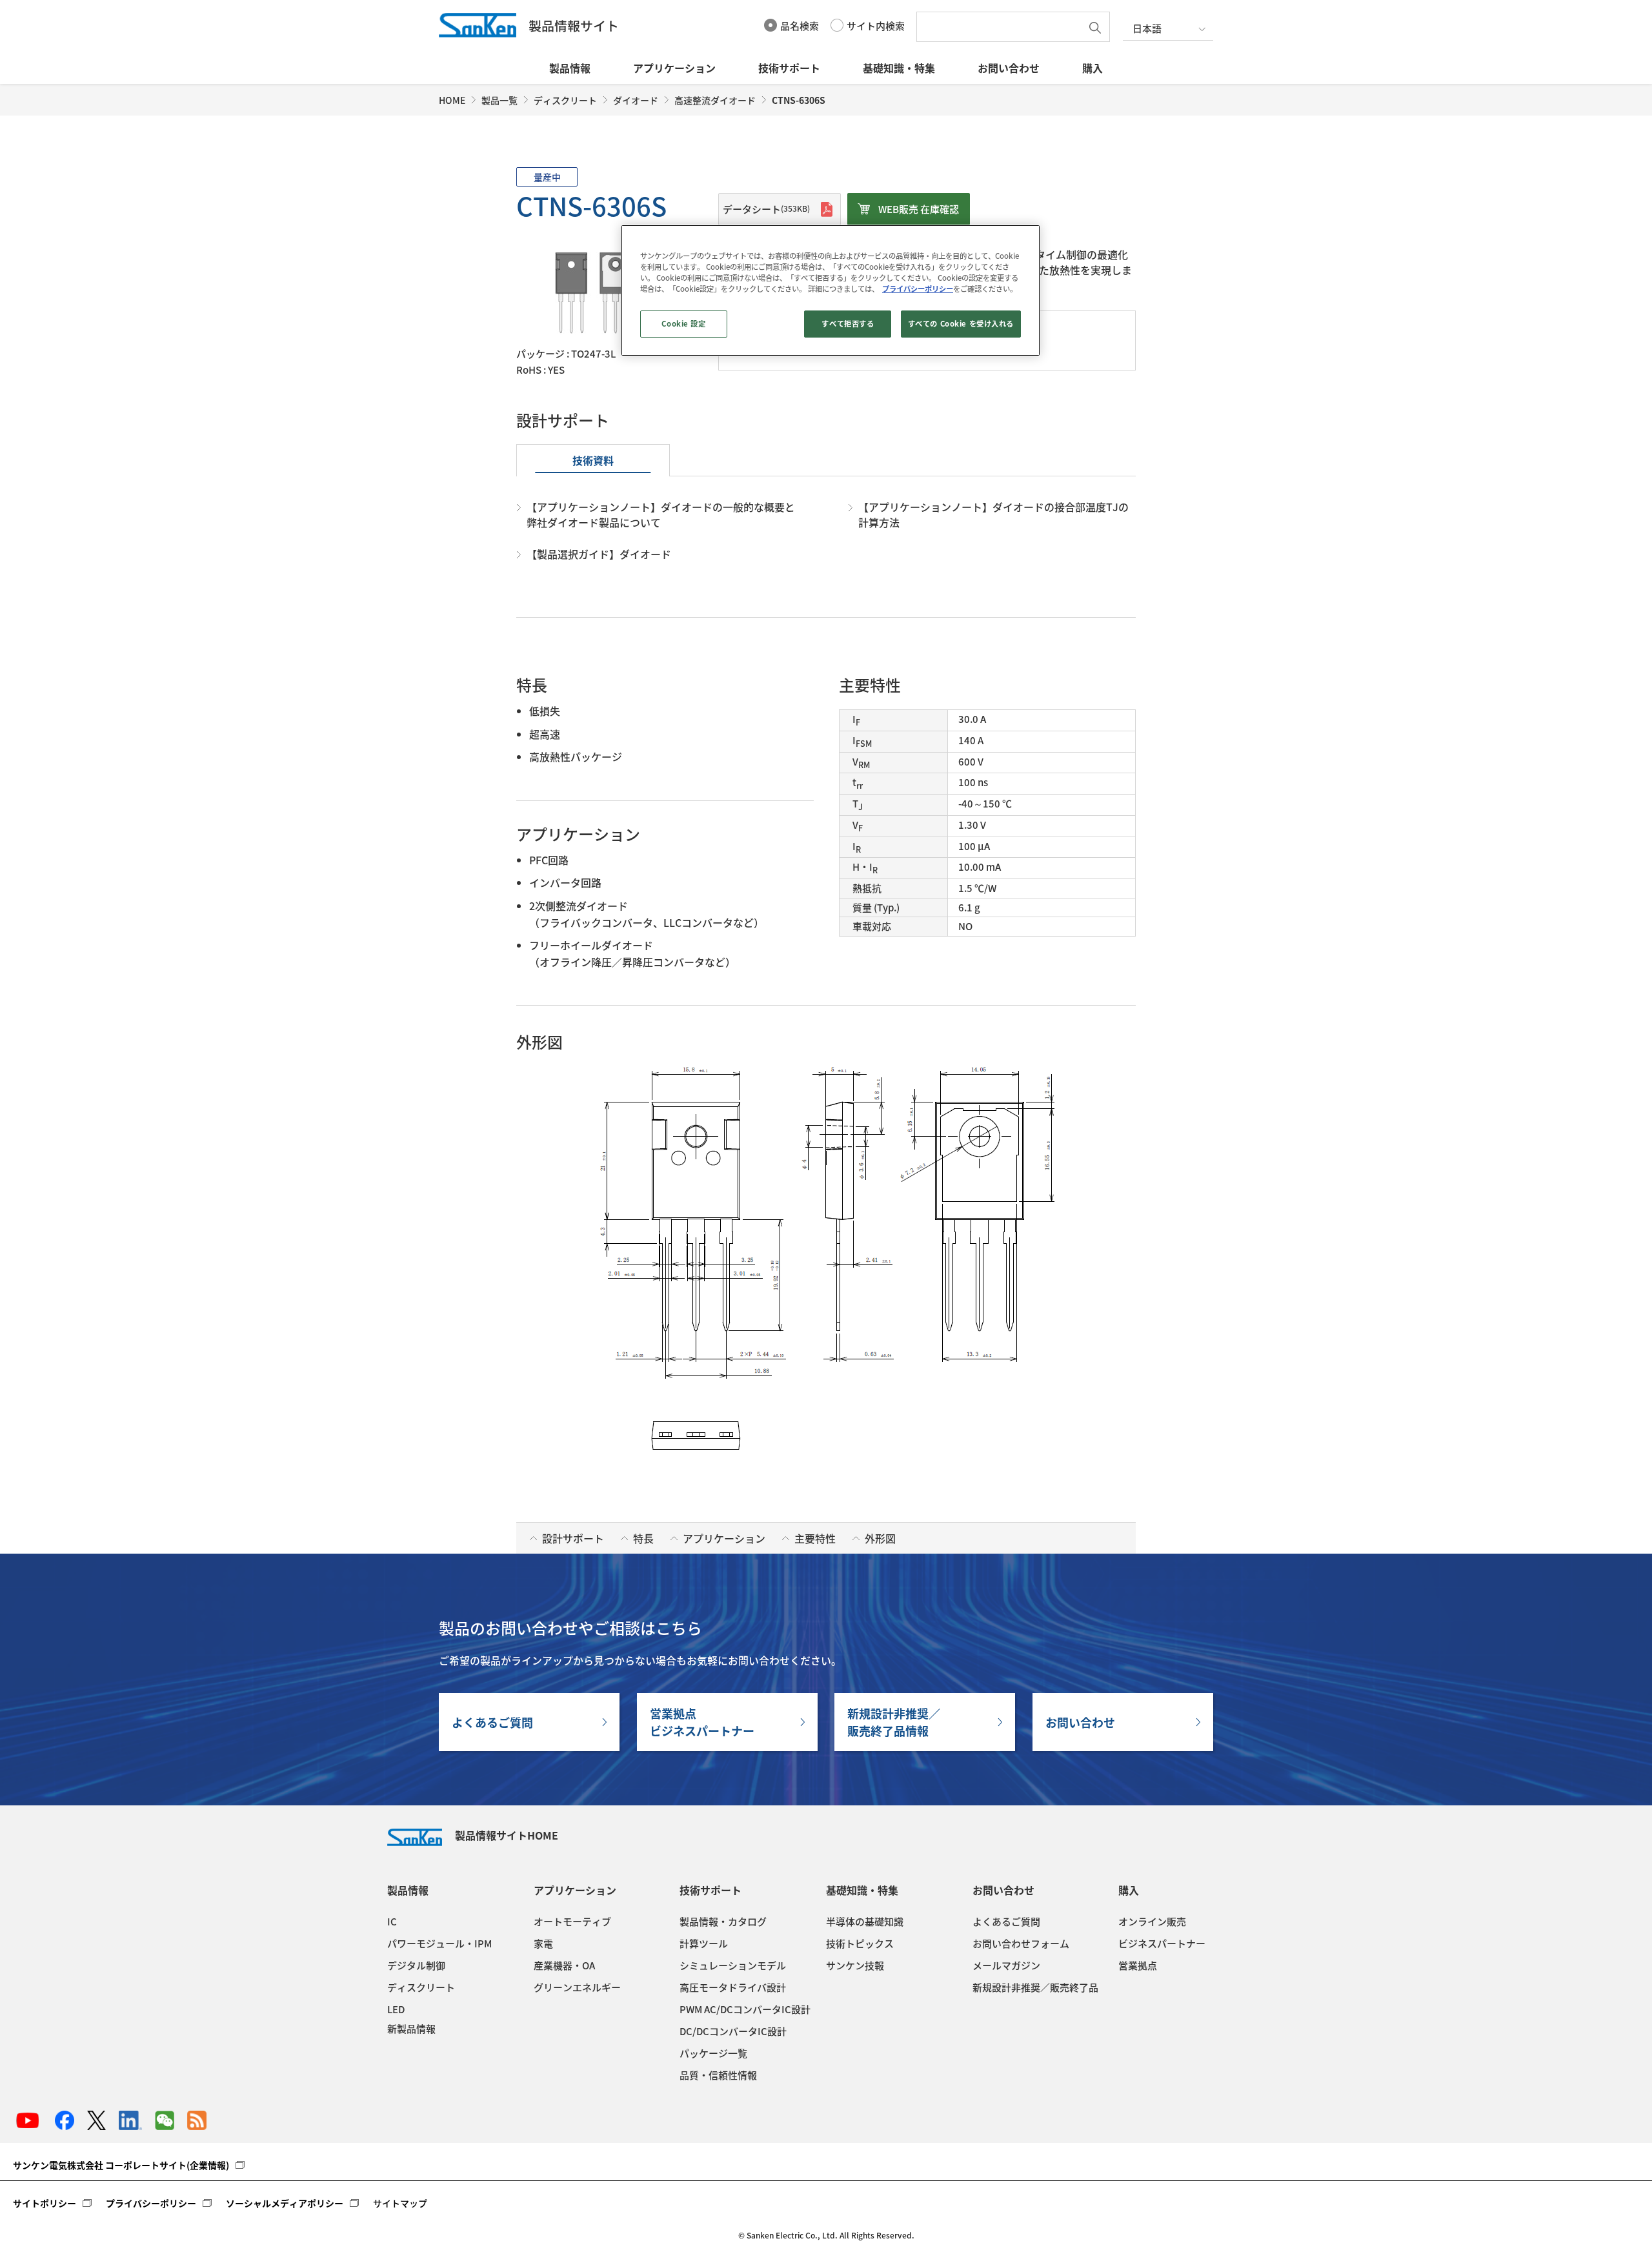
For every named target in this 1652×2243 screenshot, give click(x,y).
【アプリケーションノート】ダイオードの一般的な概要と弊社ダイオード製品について (661, 514)
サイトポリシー (45, 2203)
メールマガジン (1006, 1965)
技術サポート (789, 68)
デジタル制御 (416, 1965)
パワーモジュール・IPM (439, 1944)
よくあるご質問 (492, 1722)
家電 (543, 1944)
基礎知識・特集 (899, 68)
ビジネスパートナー (1162, 1944)
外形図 (880, 1538)
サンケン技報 (855, 1965)
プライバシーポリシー (151, 2203)
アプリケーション (674, 68)
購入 (1093, 68)
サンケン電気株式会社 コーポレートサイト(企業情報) (121, 2165)
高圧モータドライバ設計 (733, 1987)
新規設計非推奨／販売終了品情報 (894, 1722)
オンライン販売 (1152, 1922)
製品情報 (570, 68)
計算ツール (704, 1944)
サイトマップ (400, 2203)
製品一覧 (499, 100)
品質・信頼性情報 (718, 2075)
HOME (452, 100)
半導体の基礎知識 (865, 1922)
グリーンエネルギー (577, 1987)
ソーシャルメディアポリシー (285, 2203)
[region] (831, 290)
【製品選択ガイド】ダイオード (599, 554)
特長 (643, 1538)
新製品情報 (411, 2029)
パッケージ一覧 (713, 2053)
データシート (766, 209)
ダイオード (636, 100)
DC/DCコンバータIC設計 (733, 2031)
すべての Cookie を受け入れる (961, 324)
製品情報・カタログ (723, 1922)
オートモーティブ (572, 1922)
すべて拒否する (848, 324)
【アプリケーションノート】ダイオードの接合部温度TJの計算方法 (993, 514)
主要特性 (815, 1538)
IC (392, 1922)
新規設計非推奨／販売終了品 (1035, 1987)
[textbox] (1002, 27)
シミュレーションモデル (733, 1965)
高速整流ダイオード (715, 100)
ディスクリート (565, 100)
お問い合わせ (1009, 68)
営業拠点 (1138, 1965)
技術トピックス (860, 1944)
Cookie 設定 (683, 324)
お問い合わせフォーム (1021, 1944)
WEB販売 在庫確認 (919, 209)
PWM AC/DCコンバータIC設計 (745, 2009)
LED (396, 2009)
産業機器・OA (564, 1965)
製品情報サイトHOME (507, 1835)
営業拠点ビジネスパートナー (702, 1722)
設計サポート (573, 1538)
